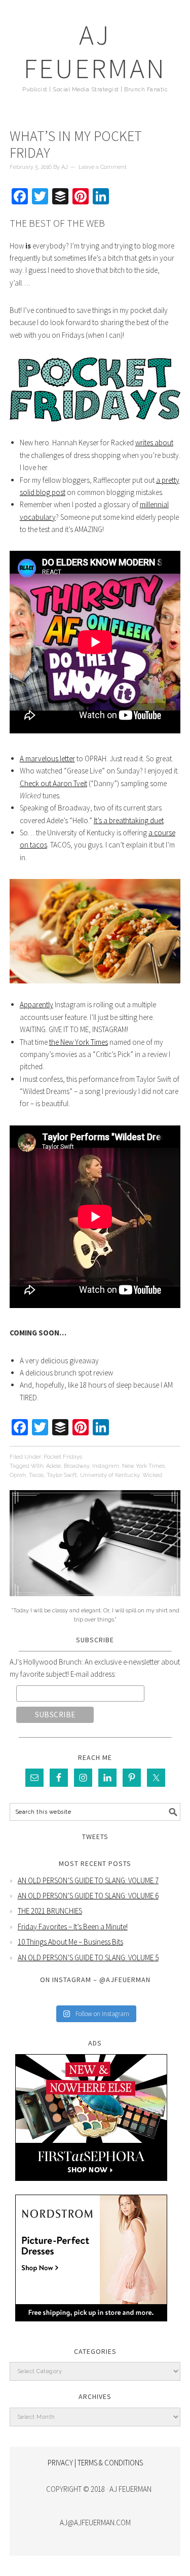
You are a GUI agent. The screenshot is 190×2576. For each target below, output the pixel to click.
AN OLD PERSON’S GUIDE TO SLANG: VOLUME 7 (88, 1880)
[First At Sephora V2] (91, 2188)
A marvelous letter (47, 758)
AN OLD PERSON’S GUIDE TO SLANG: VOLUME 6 (88, 1896)
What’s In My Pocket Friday (76, 145)
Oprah (18, 1475)
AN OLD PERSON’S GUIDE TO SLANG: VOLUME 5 (88, 1957)
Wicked (152, 1475)
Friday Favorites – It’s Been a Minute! (73, 1927)
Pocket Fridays (63, 1457)
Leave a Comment (103, 167)
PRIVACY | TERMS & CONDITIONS (95, 2463)
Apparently (36, 1004)
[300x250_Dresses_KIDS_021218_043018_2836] (91, 2329)
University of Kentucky (110, 1475)
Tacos (36, 1475)
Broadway (77, 1466)
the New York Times (79, 1042)
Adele (53, 1466)
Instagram (106, 1466)
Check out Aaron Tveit (53, 783)
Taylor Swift (62, 1475)
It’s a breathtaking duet (129, 820)
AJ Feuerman (95, 51)
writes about (154, 443)
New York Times (143, 1466)
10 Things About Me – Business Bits (70, 1942)
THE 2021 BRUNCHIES (50, 1911)
